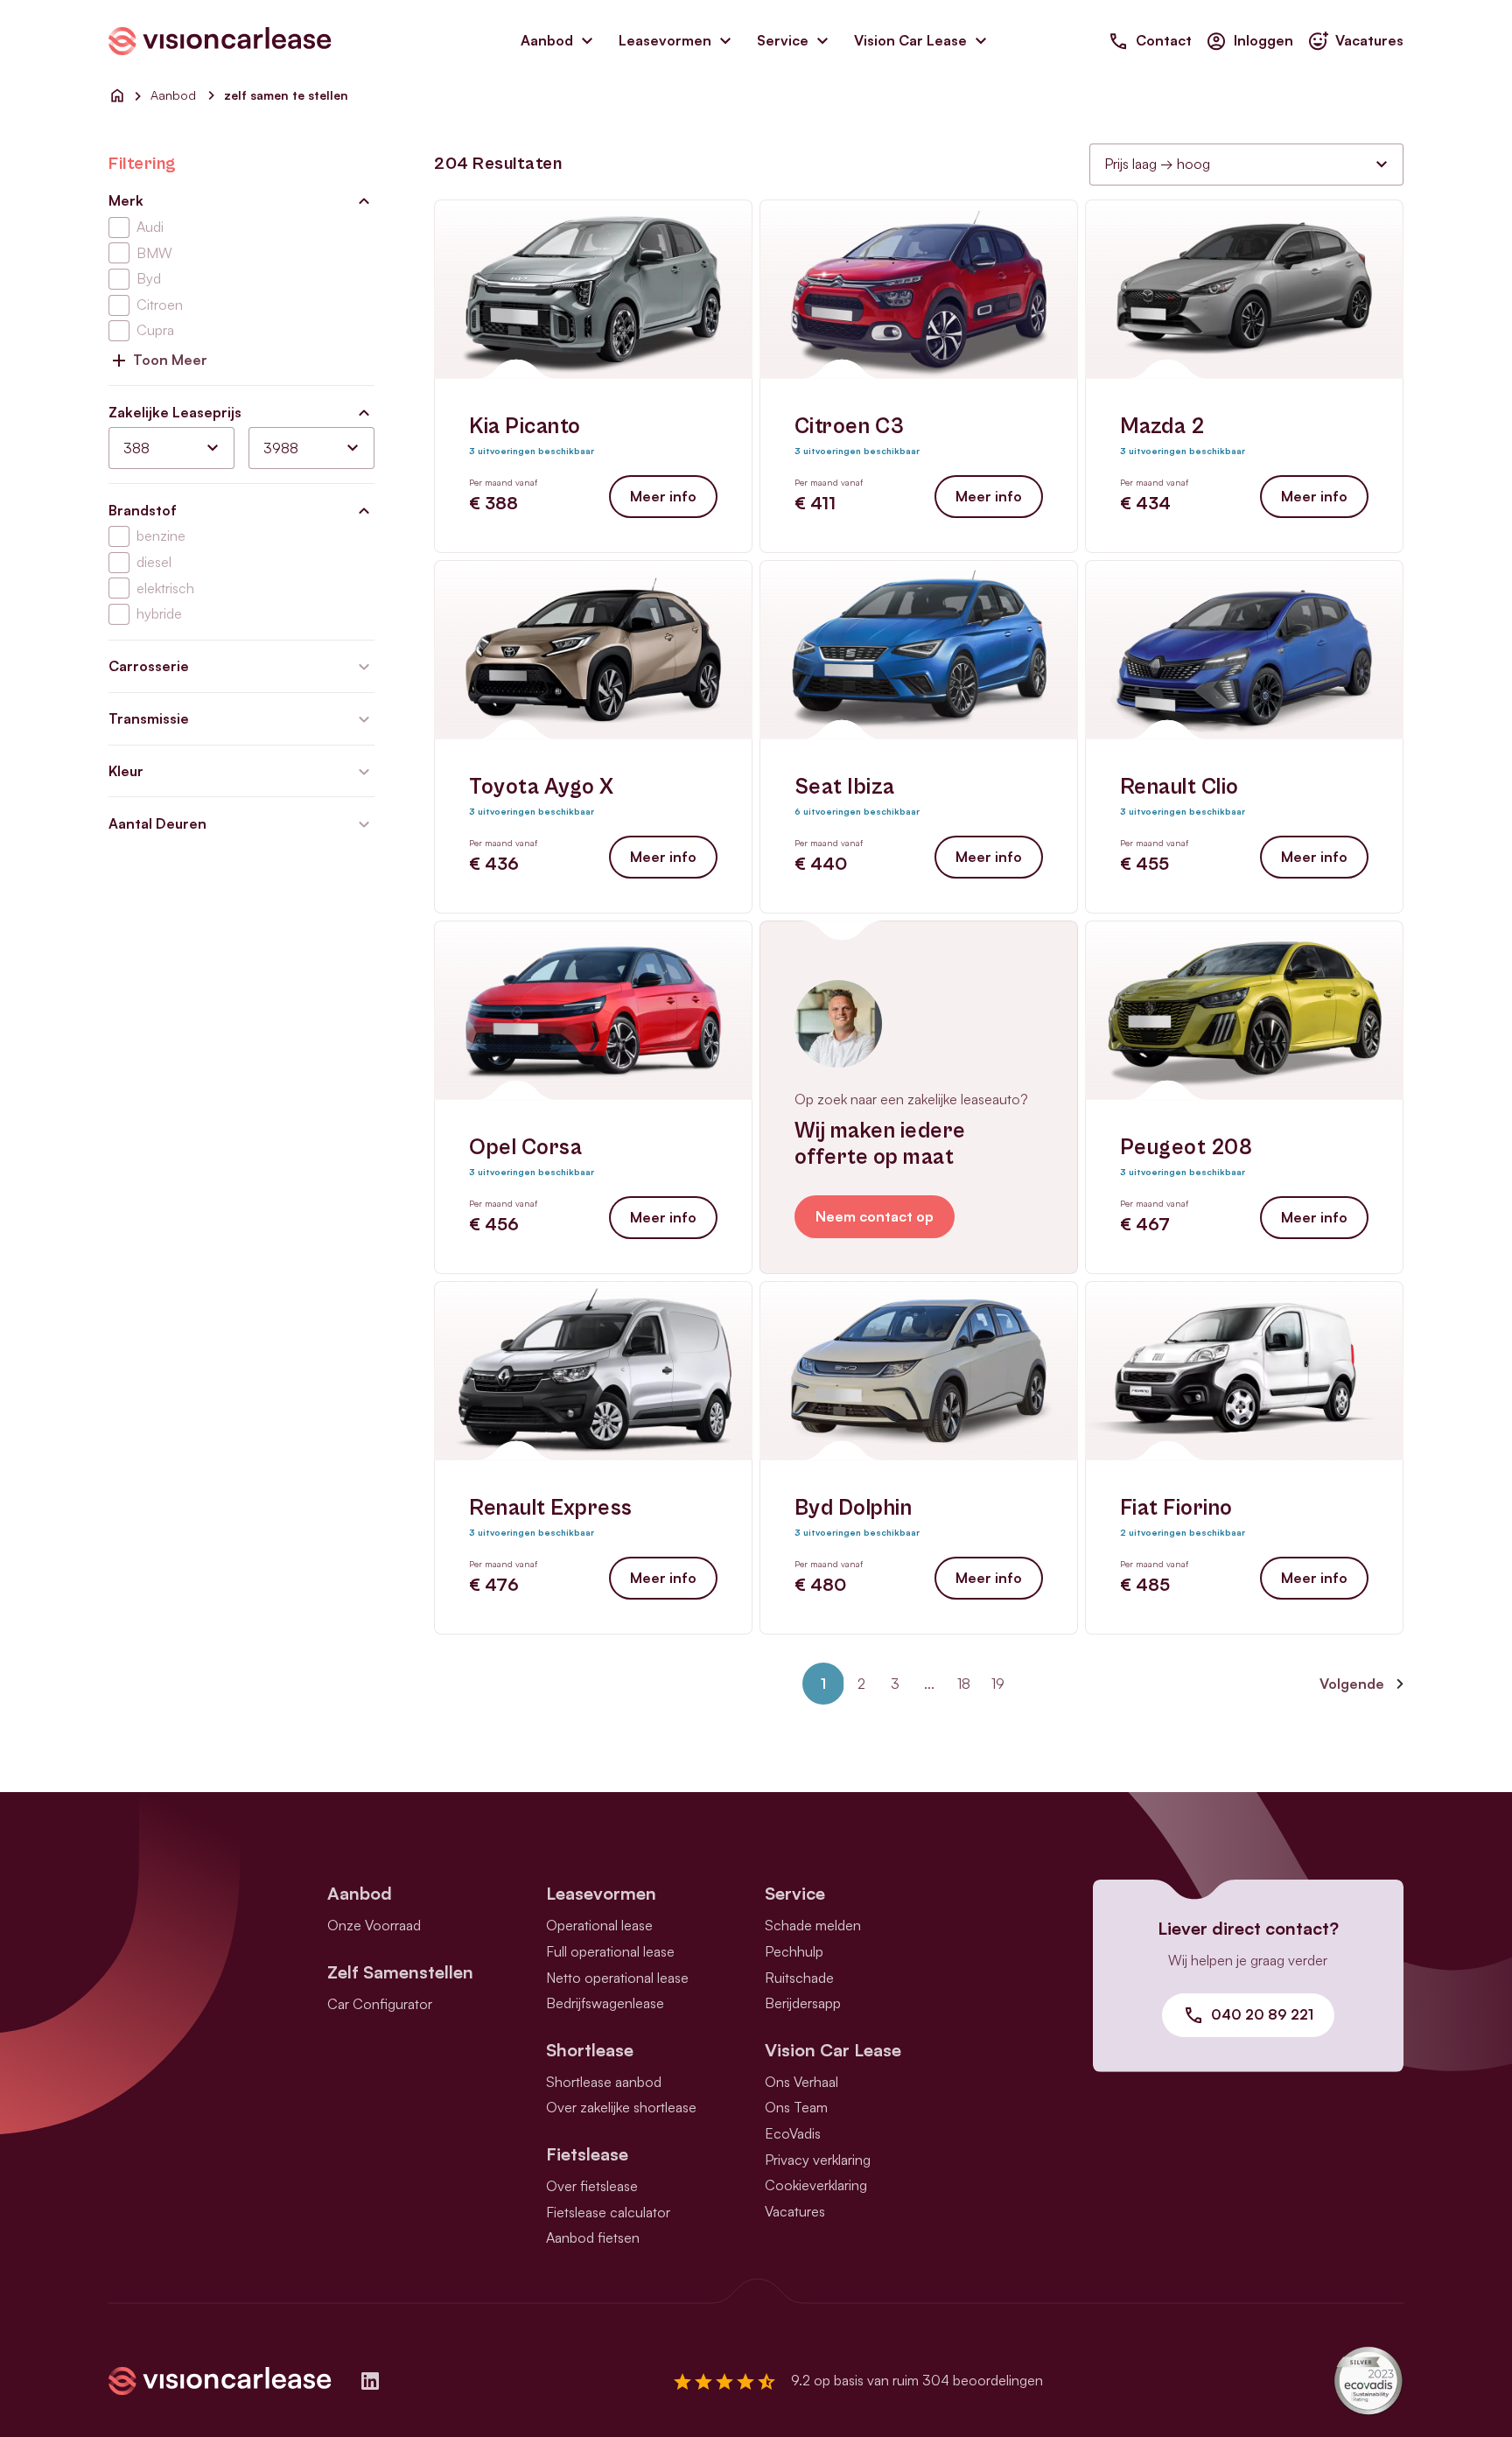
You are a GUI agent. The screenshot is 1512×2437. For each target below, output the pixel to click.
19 (998, 1684)
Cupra (155, 330)
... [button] (929, 1684)
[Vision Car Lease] (220, 39)
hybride (159, 613)
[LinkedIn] (370, 2381)
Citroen (160, 305)
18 (964, 1684)
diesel (154, 562)
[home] (117, 95)
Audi (150, 227)
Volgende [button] (1352, 1684)
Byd (149, 278)
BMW (154, 253)
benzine (161, 536)
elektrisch (165, 588)
